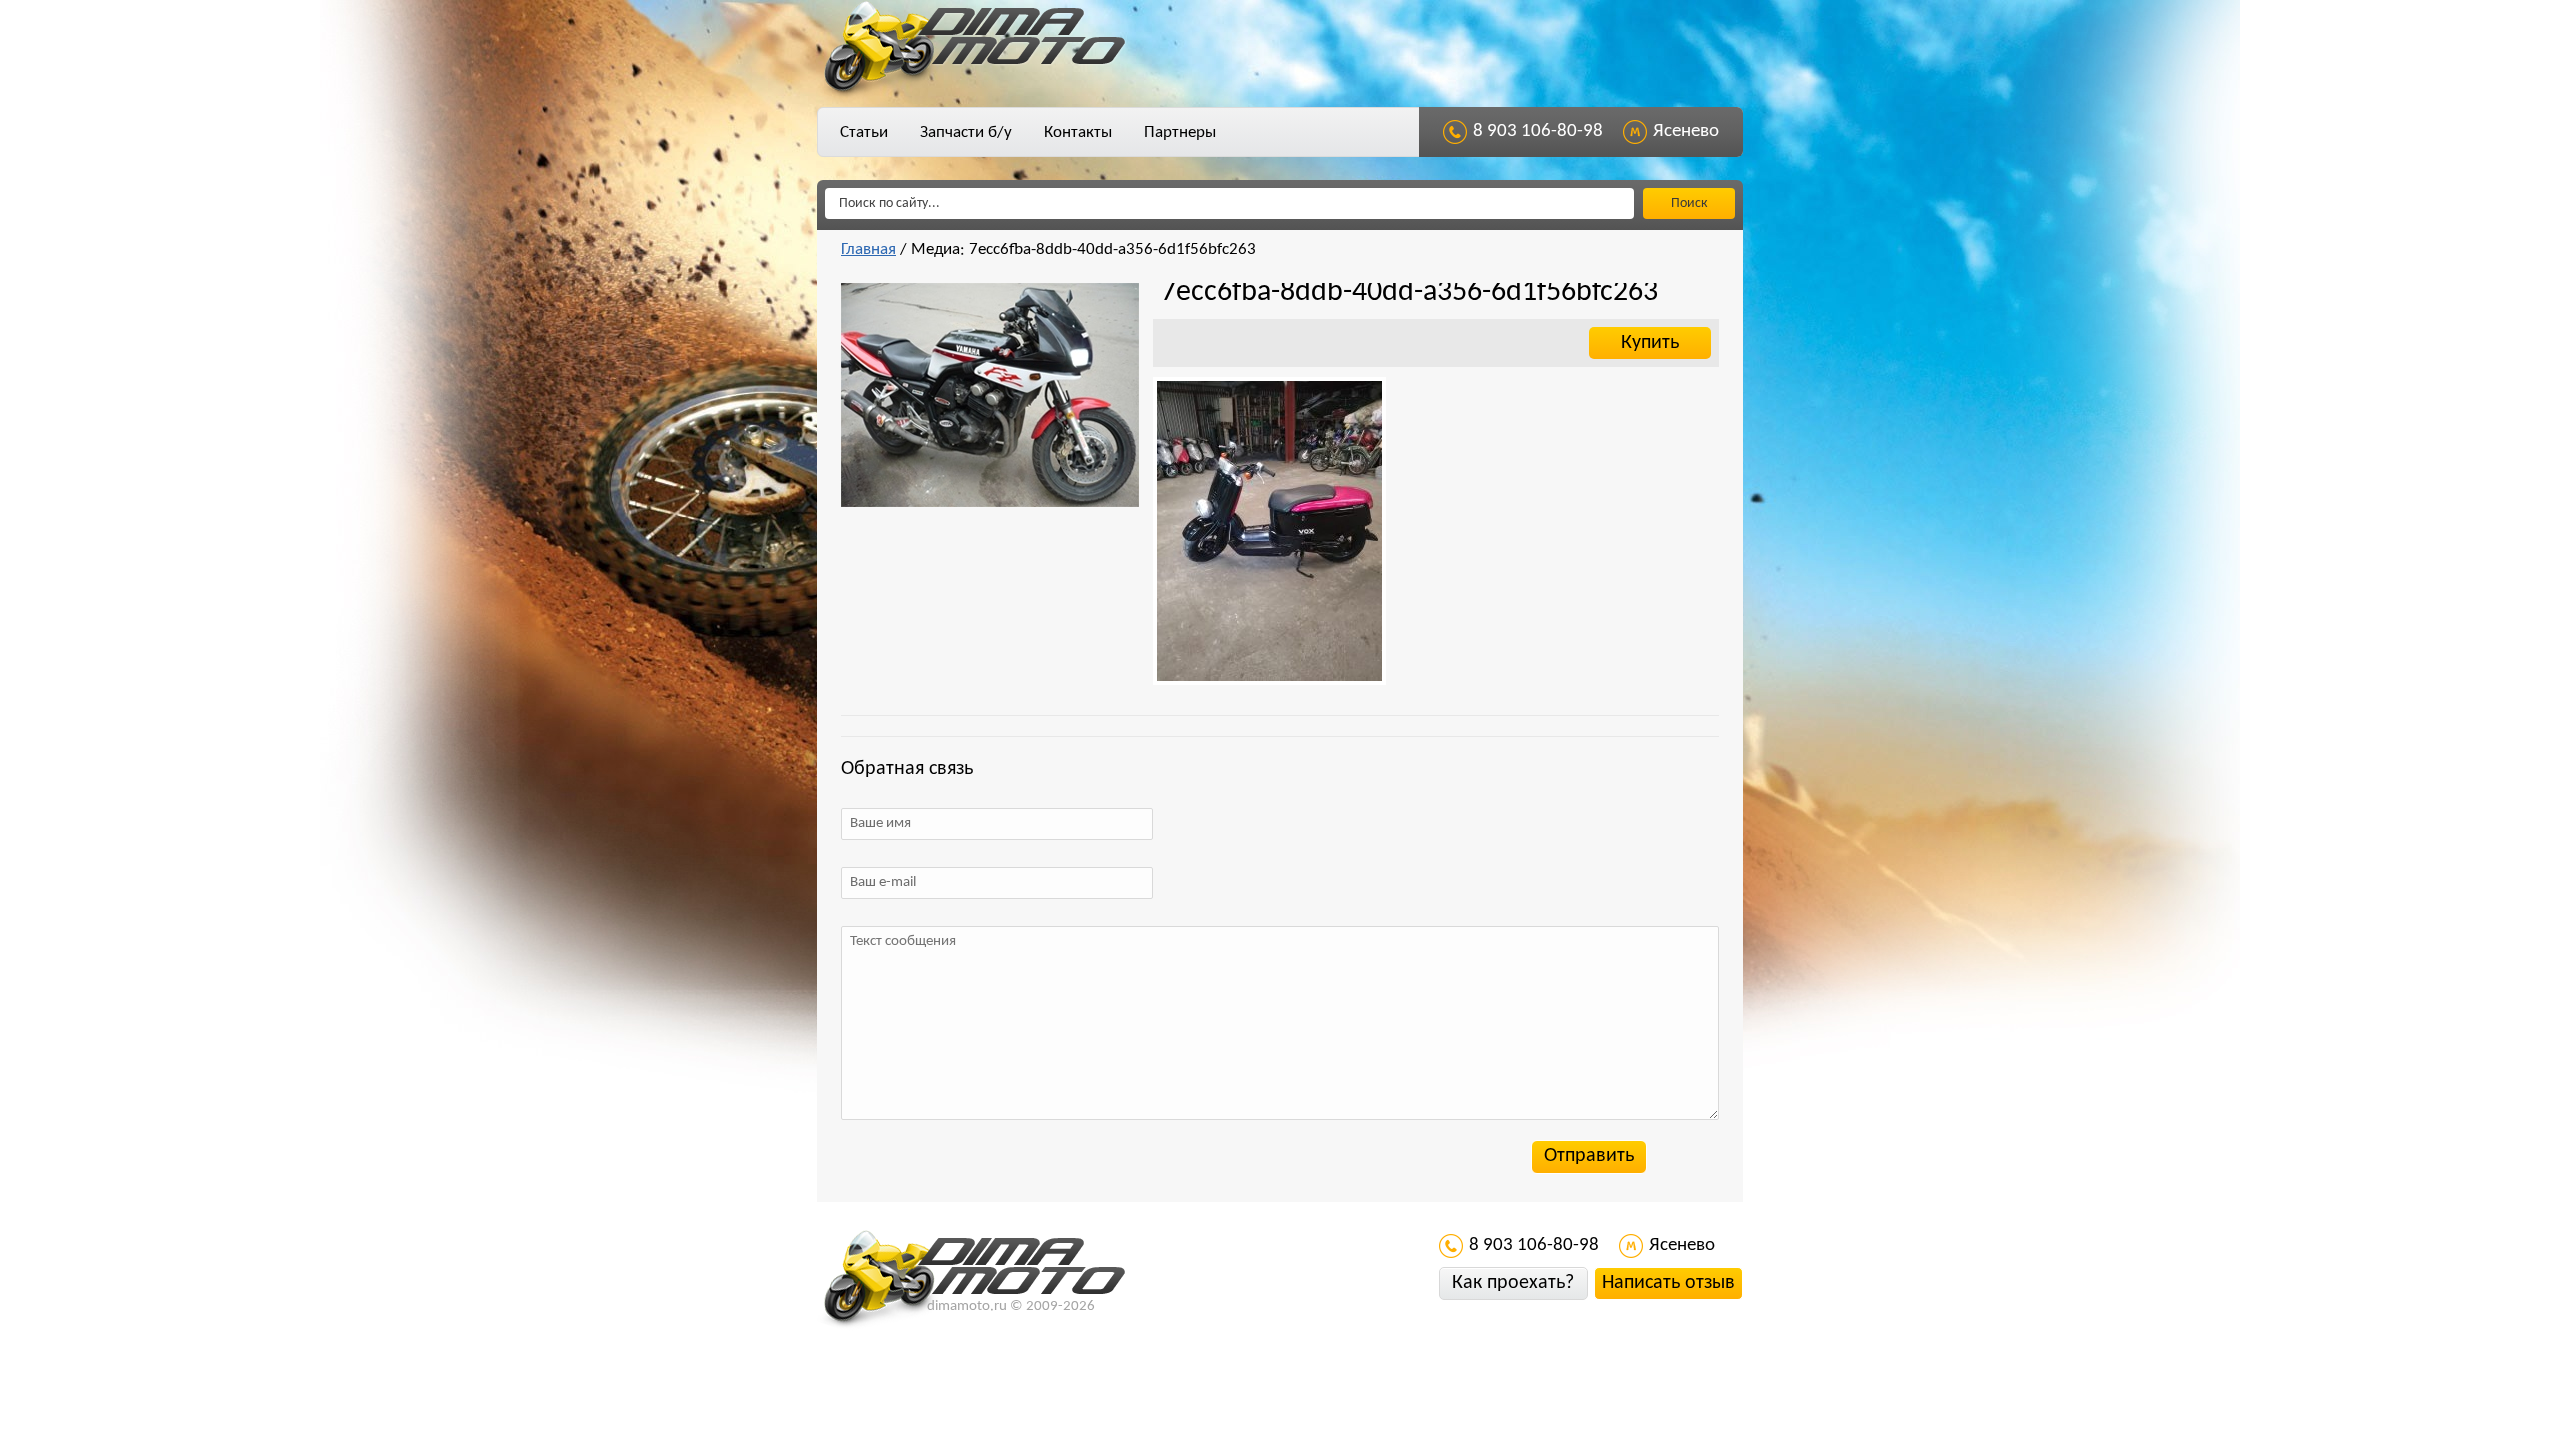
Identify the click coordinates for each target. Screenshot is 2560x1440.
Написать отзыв (1668, 1283)
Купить (1650, 343)
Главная (868, 249)
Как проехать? (1513, 1283)
